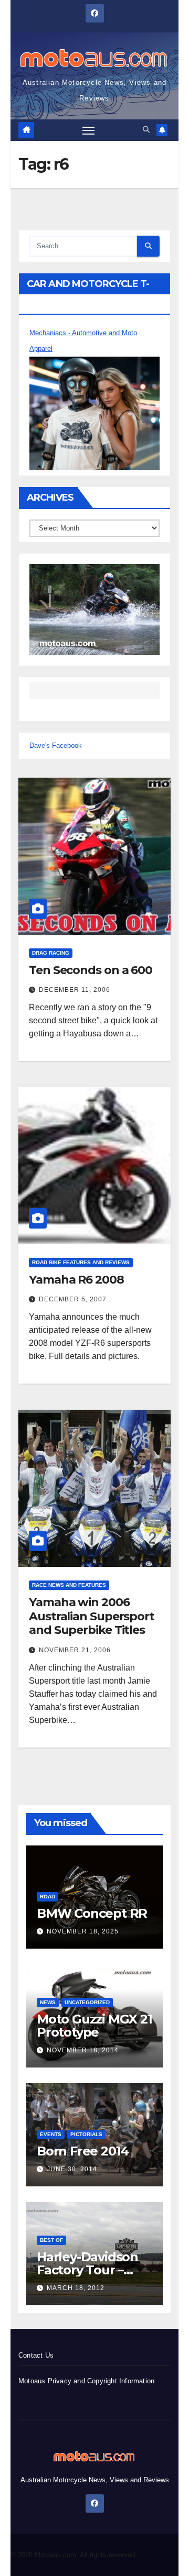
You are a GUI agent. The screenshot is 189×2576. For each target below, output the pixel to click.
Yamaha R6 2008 (76, 1280)
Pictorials (86, 2134)
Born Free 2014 (83, 2151)
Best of (51, 2240)
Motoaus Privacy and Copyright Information (86, 2381)
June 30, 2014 (72, 2169)
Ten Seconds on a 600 (91, 970)
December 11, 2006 (75, 990)
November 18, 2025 (83, 1931)
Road (48, 1897)
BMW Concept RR (92, 1913)
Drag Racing (51, 953)
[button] (146, 130)
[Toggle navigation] (89, 130)
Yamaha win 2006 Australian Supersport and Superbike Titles (92, 1616)
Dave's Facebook (56, 745)
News (48, 2002)
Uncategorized (87, 2002)
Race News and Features (69, 1585)
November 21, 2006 (75, 1650)
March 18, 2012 (76, 2288)
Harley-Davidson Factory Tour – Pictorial (87, 2270)
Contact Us (36, 2355)
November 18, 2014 (83, 2050)
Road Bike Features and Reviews (81, 1262)
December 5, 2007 (73, 1299)
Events (51, 2134)
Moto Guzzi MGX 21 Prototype (94, 2026)
